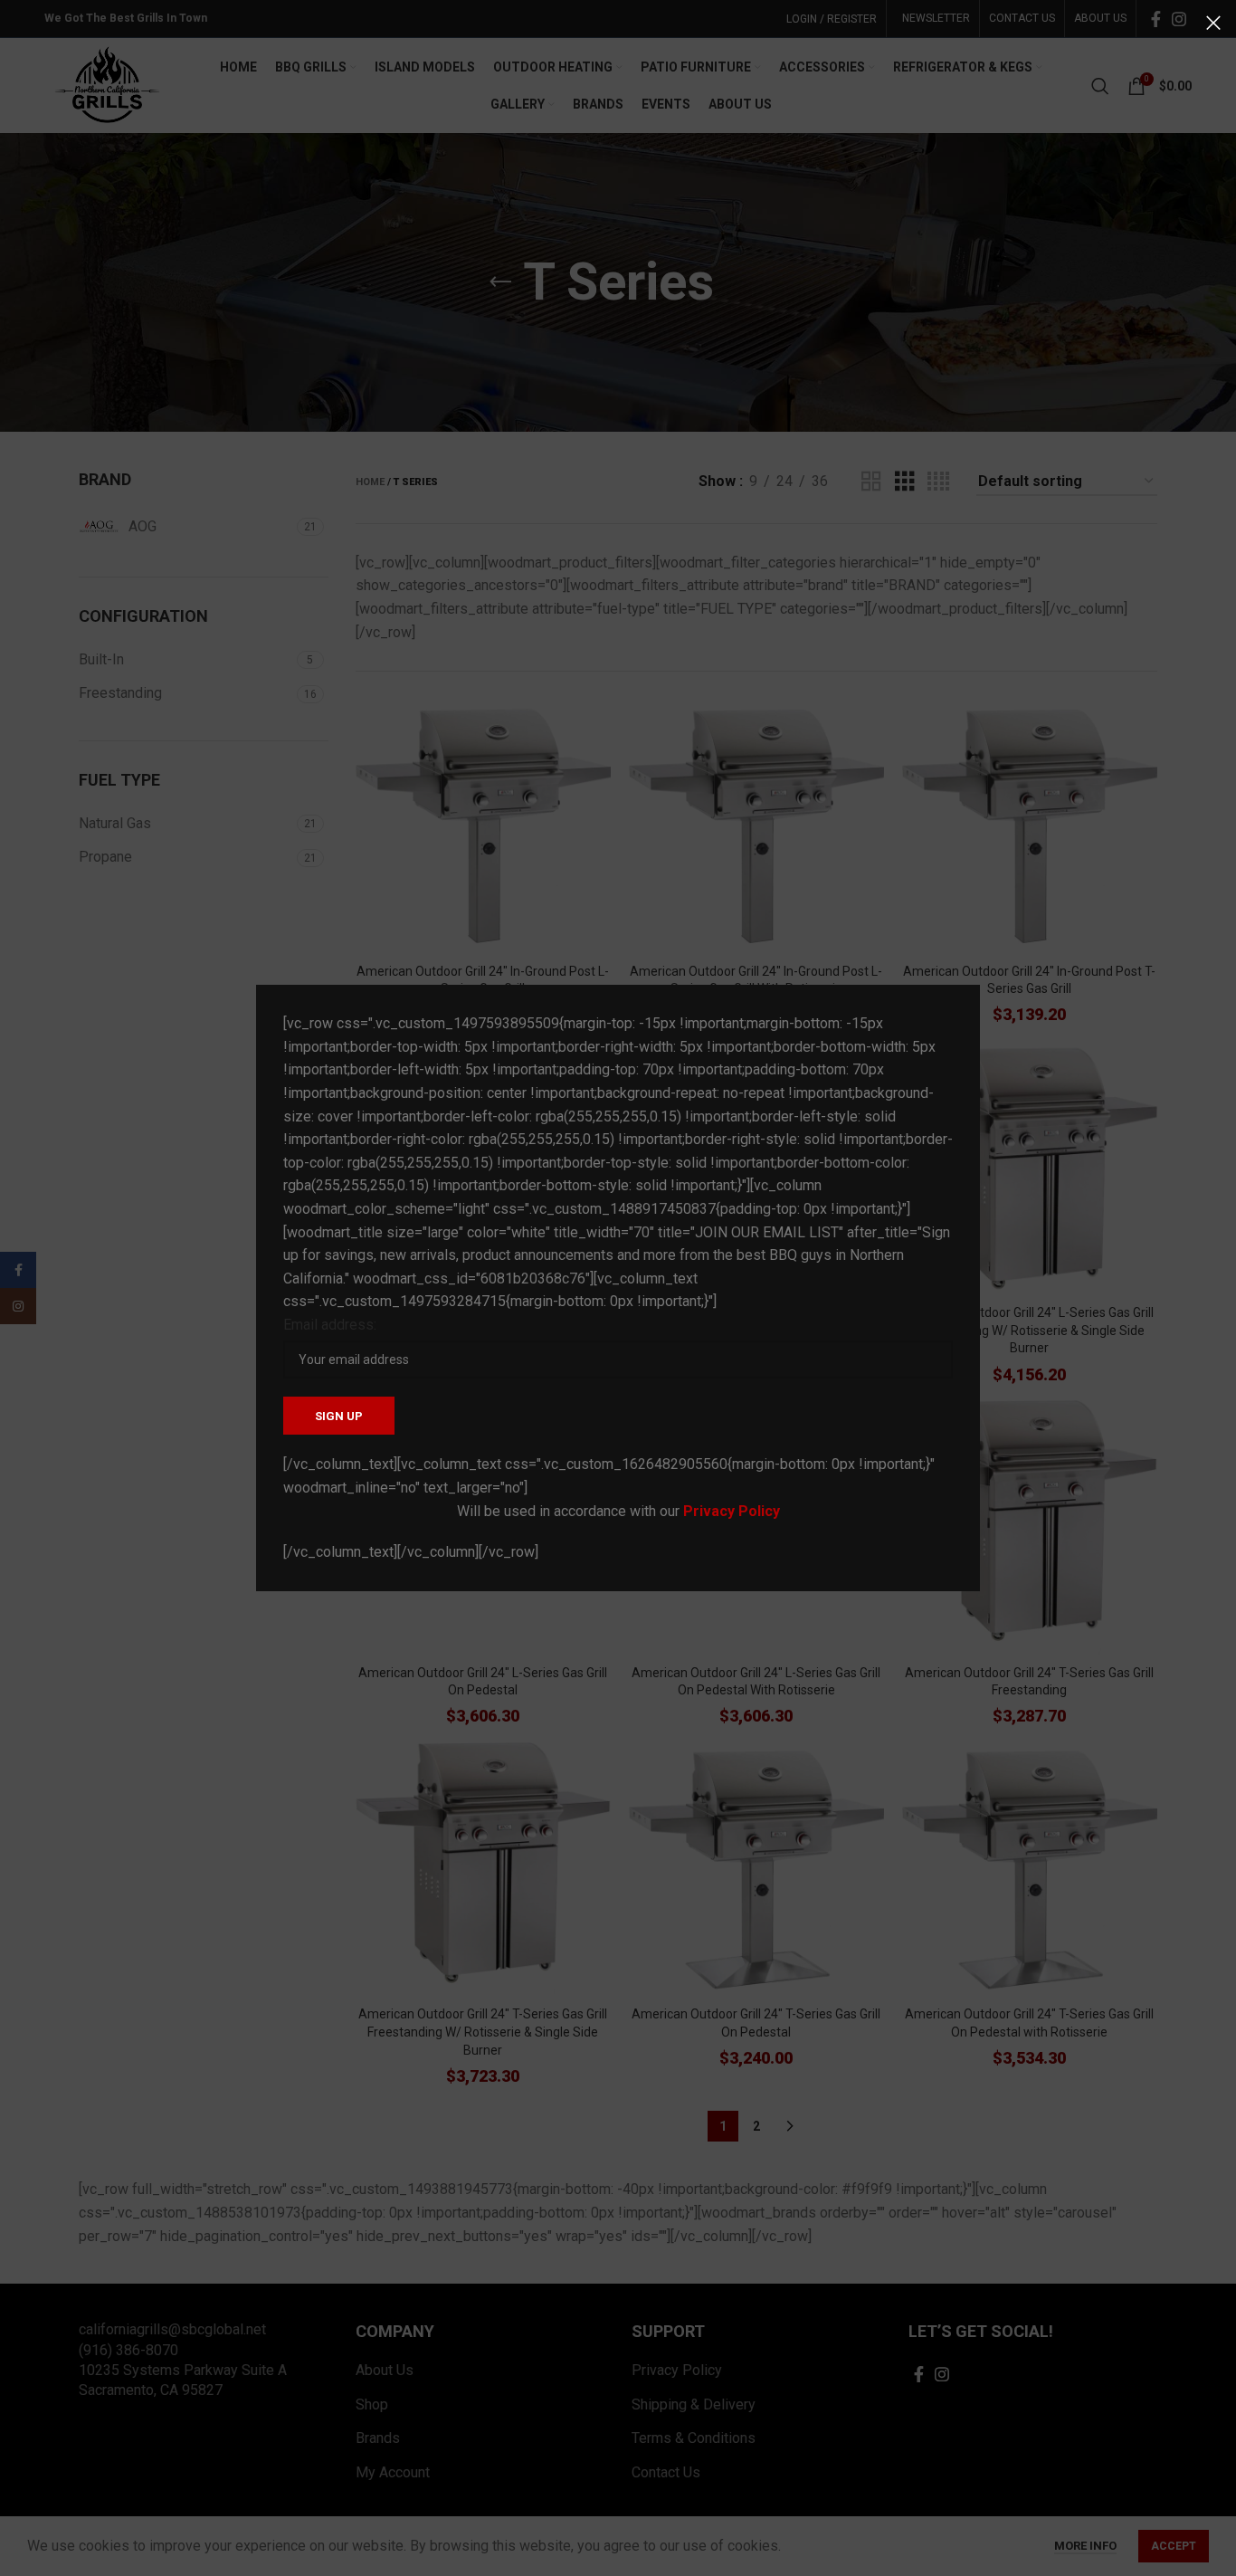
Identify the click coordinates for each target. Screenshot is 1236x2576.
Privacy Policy (732, 1511)
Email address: (330, 1325)
